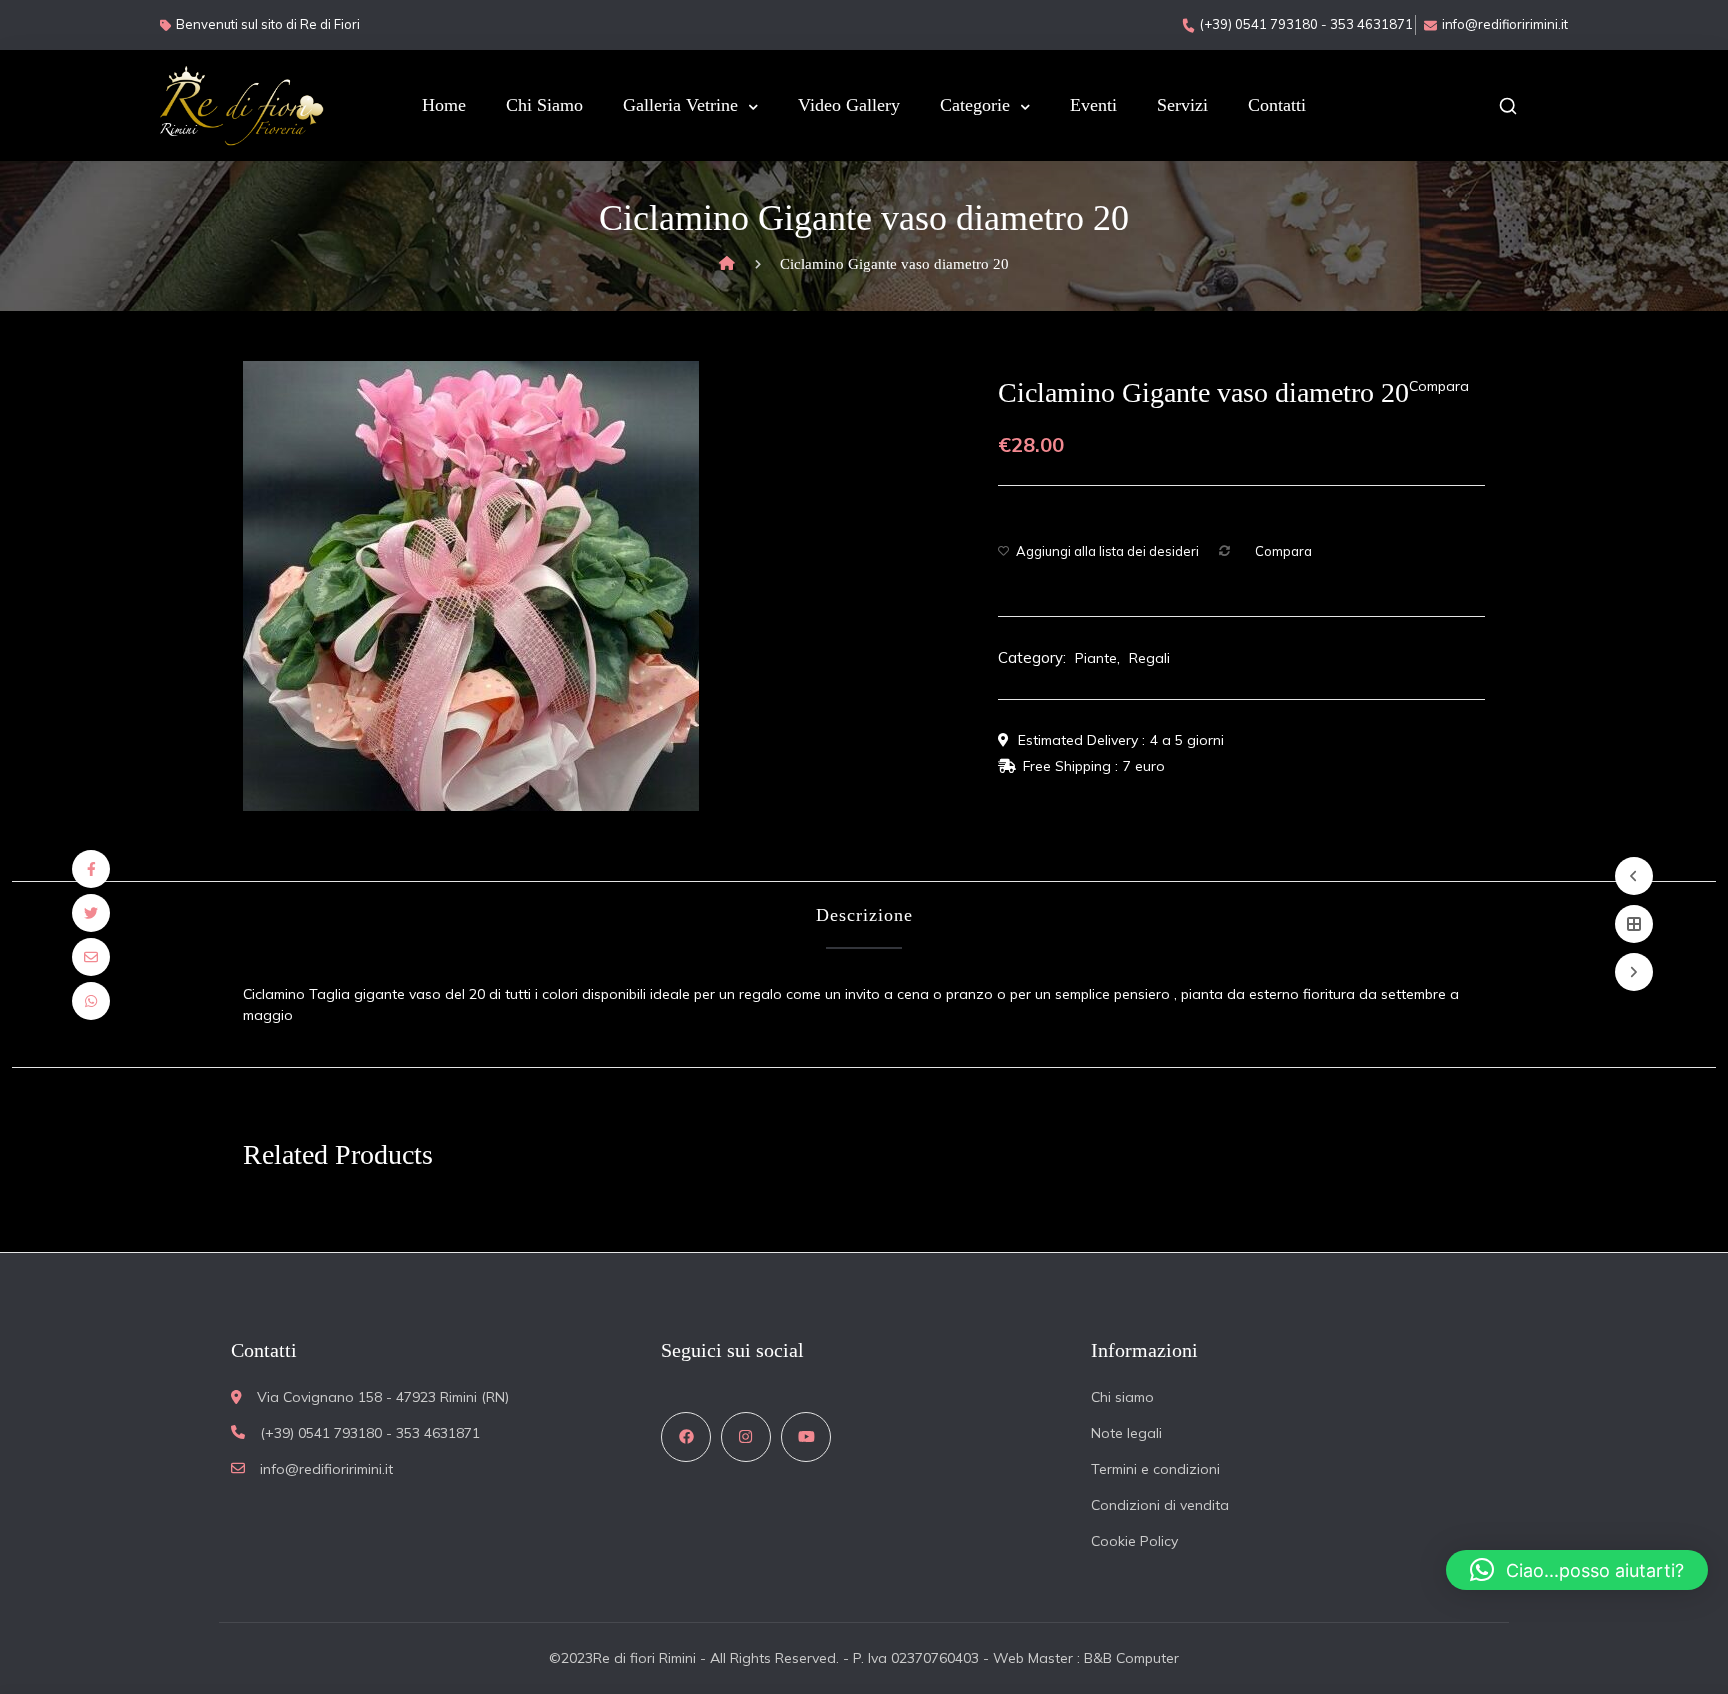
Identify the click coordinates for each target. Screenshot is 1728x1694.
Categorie (975, 105)
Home (444, 105)
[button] (1577, 1570)
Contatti (1277, 105)
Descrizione (864, 915)
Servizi (1182, 105)
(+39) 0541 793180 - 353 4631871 (1306, 24)
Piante (1096, 658)
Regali (1149, 658)
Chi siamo (544, 105)
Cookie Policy (1134, 1541)
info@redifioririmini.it (1505, 24)
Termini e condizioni (1155, 1469)
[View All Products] (1634, 924)
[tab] (864, 915)
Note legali (1126, 1433)
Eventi (1093, 105)
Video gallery (849, 105)
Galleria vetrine (680, 105)
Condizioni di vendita (1160, 1505)
